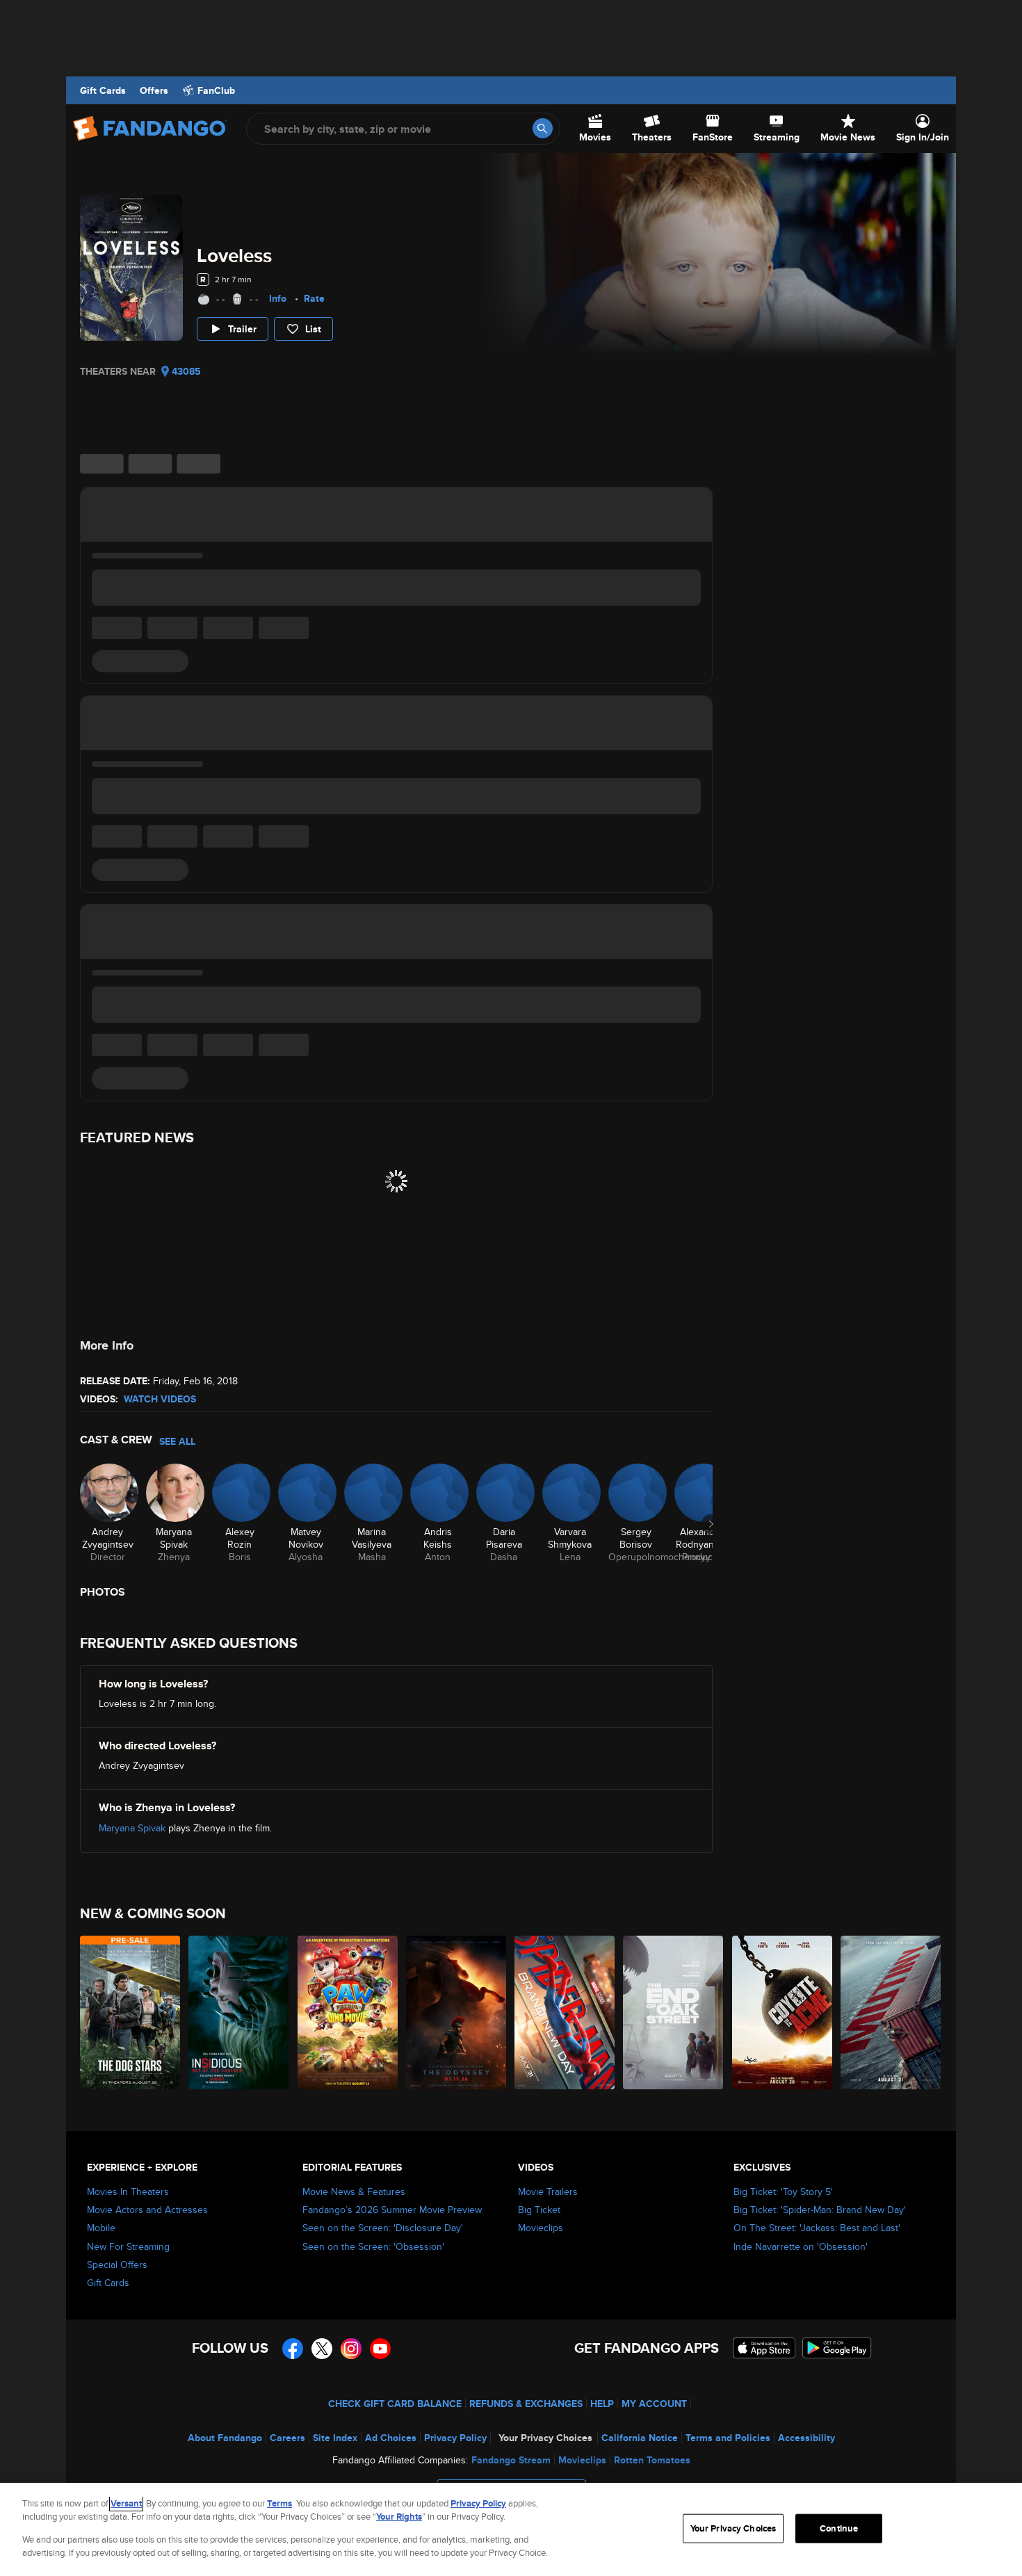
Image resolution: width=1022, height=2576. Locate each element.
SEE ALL (177, 1441)
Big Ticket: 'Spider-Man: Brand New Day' (820, 2210)
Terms (279, 2503)
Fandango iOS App (764, 2348)
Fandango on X (322, 2349)
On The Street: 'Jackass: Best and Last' (817, 2228)
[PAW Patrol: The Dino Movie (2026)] (348, 2012)
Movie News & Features (354, 2192)
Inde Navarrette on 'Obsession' (801, 2246)
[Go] (543, 128)
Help (602, 2404)
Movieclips (541, 2228)
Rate (314, 298)
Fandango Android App (837, 2348)
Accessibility (806, 2438)
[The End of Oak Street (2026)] (674, 2012)
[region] (511, 2529)
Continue (839, 2528)
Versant (126, 2503)
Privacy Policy (455, 2438)
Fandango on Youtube (380, 2349)
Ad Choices (391, 2438)
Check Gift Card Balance (395, 2404)
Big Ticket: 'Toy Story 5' (783, 2192)
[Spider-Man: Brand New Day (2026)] (565, 2012)
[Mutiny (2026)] (891, 2012)
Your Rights (399, 2517)
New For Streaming (128, 2246)
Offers (154, 90)
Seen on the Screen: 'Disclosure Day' (383, 2228)
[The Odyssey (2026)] (457, 2012)
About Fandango (225, 2438)
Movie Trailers (548, 2192)
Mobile (101, 2228)
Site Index (335, 2438)
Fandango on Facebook (293, 2349)
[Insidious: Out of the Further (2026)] (239, 2012)
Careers (287, 2438)
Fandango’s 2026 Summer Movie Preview (392, 2210)
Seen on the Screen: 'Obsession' (373, 2246)
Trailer (242, 329)
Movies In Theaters (128, 2192)
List (313, 329)
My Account (654, 2404)
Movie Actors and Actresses (147, 2210)
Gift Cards (103, 90)
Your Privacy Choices (545, 2438)
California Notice (640, 2438)
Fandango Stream (511, 2460)
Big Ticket (539, 2210)
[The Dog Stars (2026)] (131, 2012)
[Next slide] (711, 1524)
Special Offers (117, 2265)
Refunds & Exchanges (526, 2404)
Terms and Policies (728, 2438)
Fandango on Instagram (351, 2349)
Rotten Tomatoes (652, 2460)
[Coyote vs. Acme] (783, 2012)
